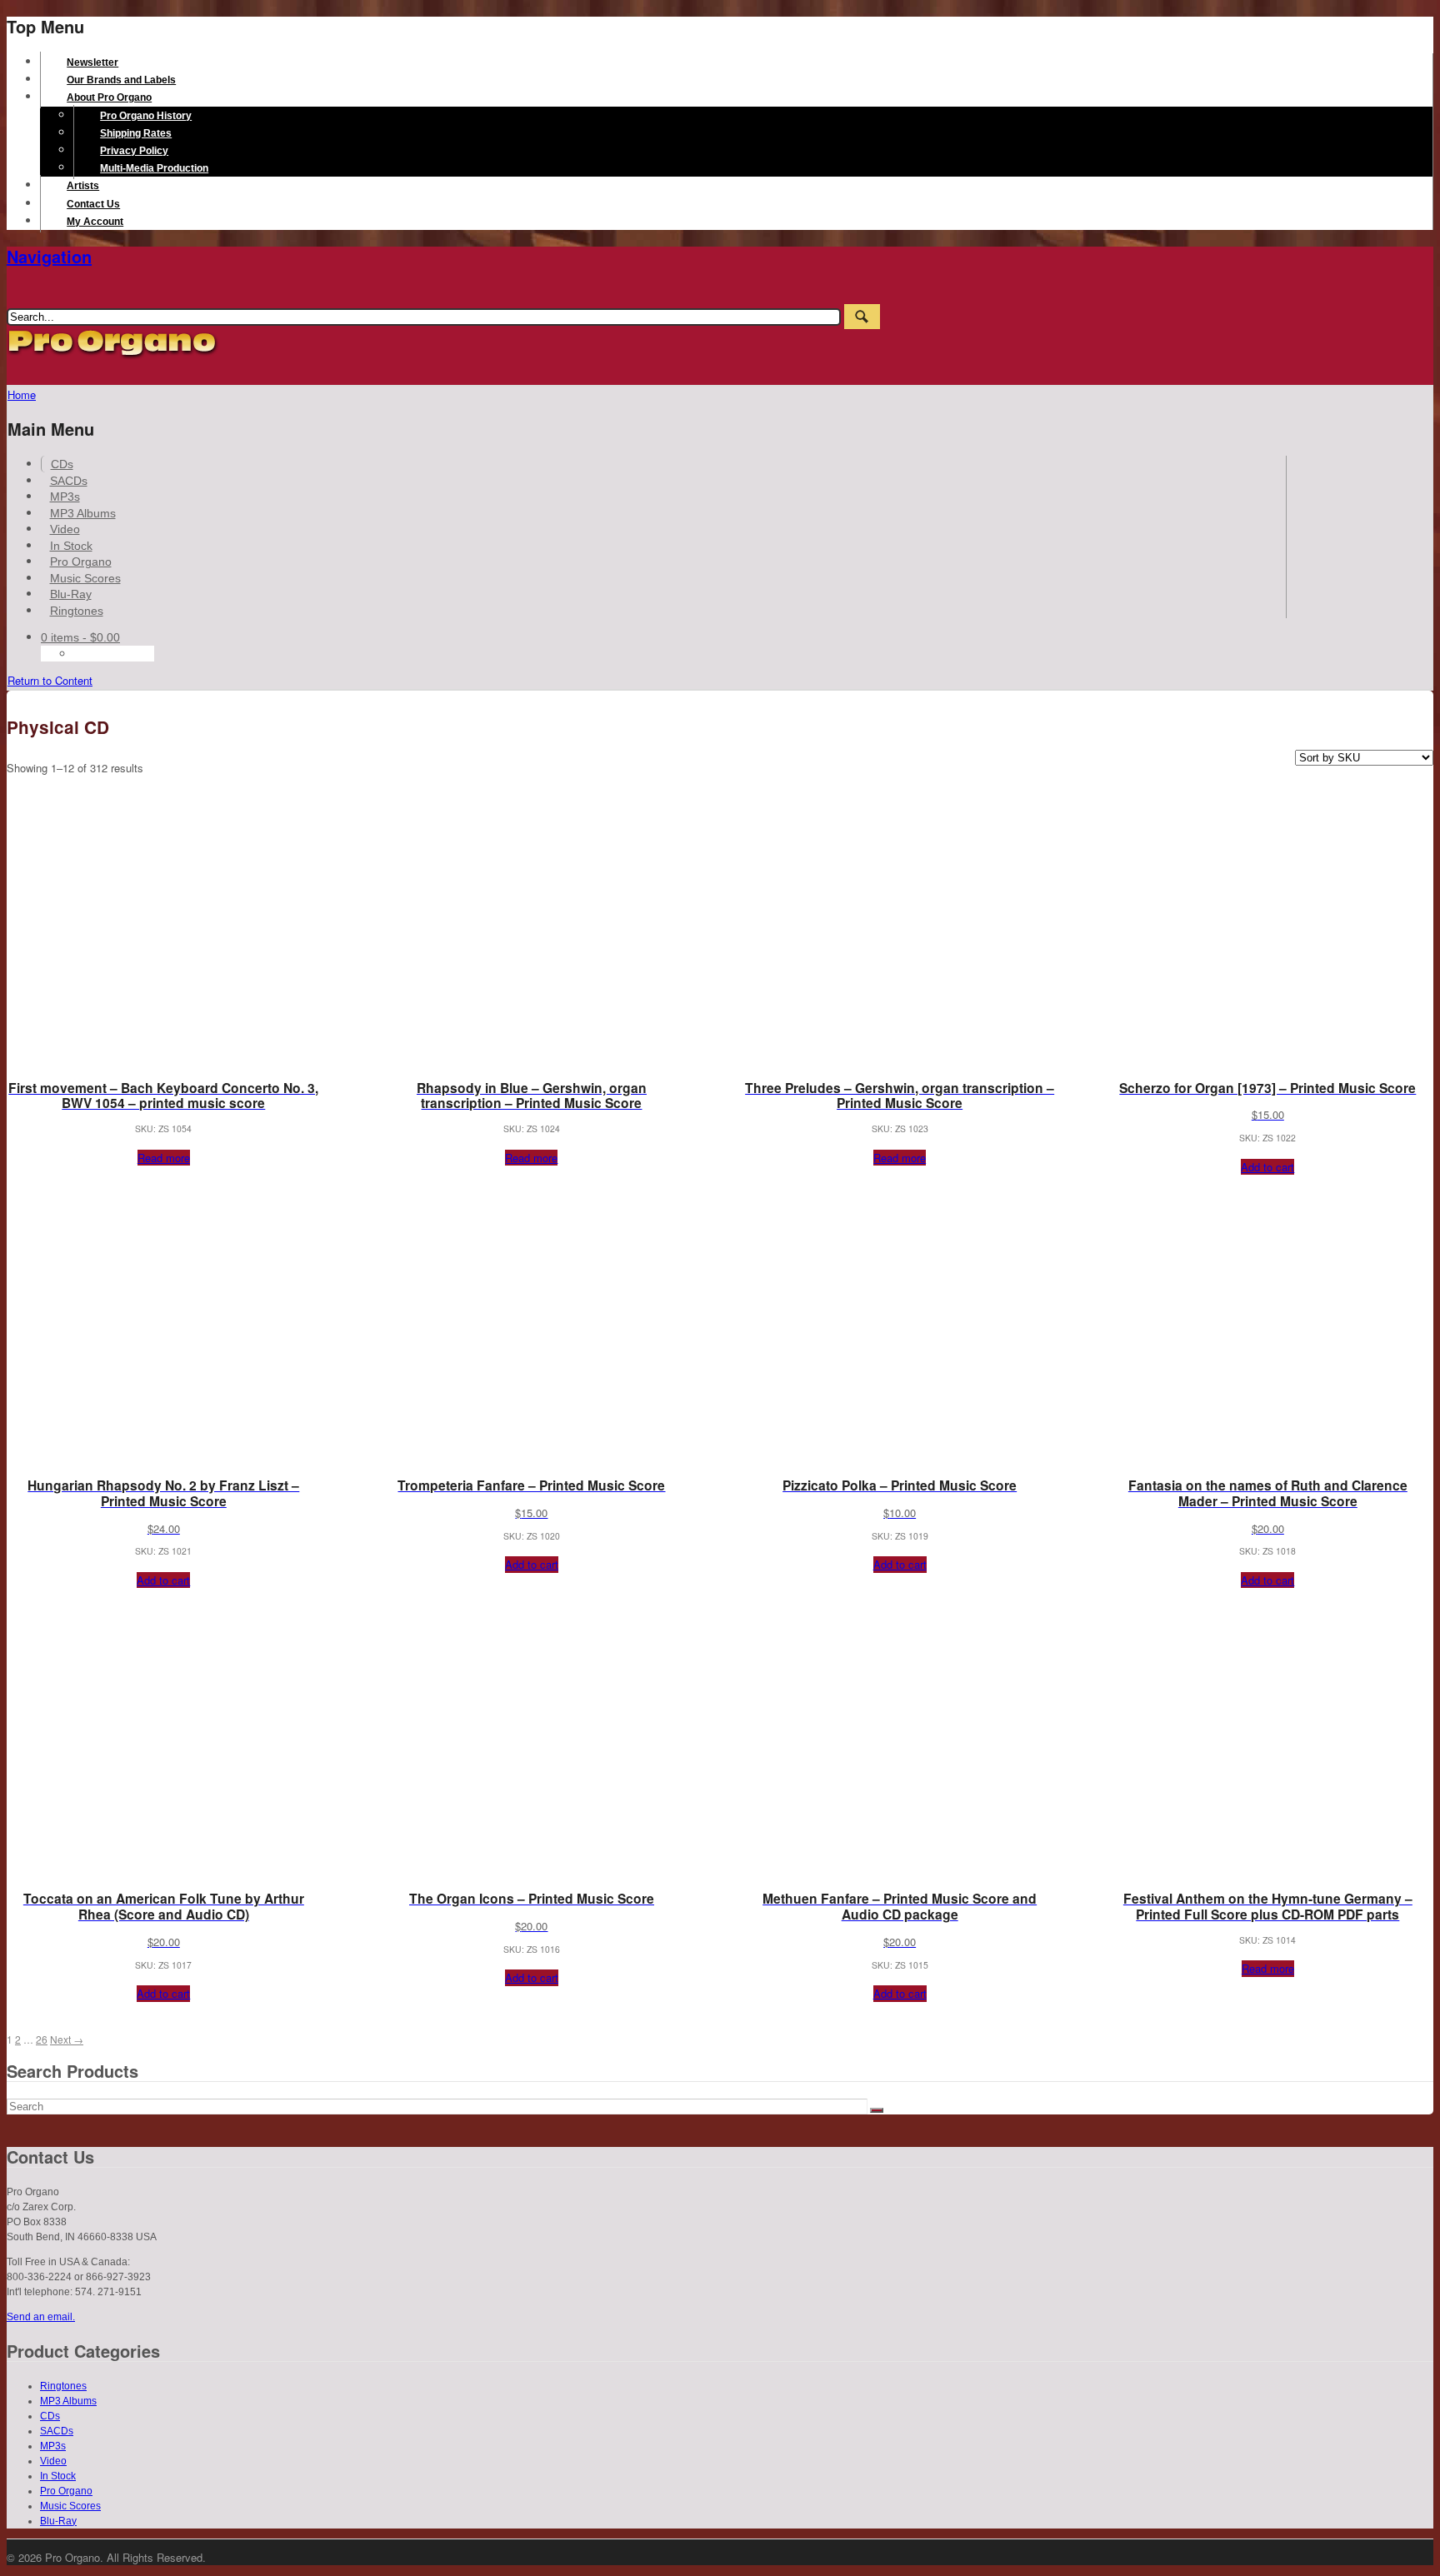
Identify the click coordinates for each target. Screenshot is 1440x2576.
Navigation (49, 256)
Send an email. (41, 2317)
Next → (67, 2039)
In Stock (71, 546)
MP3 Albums (83, 513)
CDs (62, 464)
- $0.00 (80, 637)
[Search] (877, 2110)
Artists (83, 186)
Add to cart (1267, 1167)
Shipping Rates (136, 133)
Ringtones (77, 611)
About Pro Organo (109, 97)
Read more (164, 1158)
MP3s (65, 497)
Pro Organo (81, 562)
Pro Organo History (146, 116)
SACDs (69, 481)
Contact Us (93, 204)
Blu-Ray (71, 594)
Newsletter (92, 62)
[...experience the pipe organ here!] (113, 355)
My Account (95, 222)
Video (65, 529)
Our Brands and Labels (121, 80)
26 (42, 2039)
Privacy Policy (134, 151)
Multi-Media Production (154, 168)
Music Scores (85, 578)
